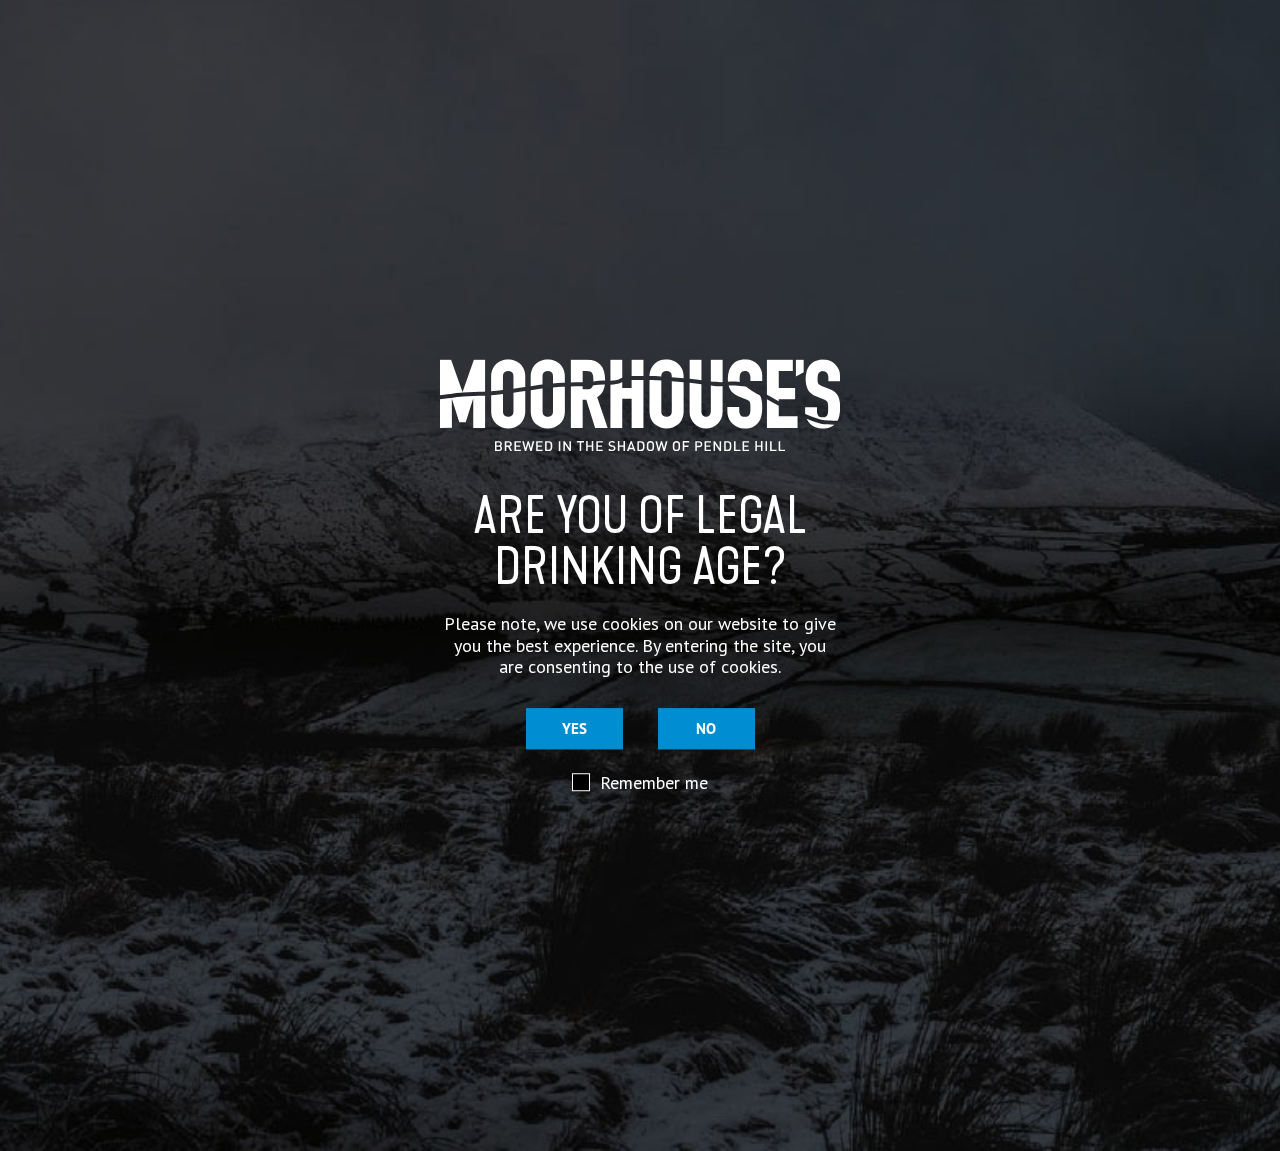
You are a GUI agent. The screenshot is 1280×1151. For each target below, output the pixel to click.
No (706, 728)
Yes (574, 728)
